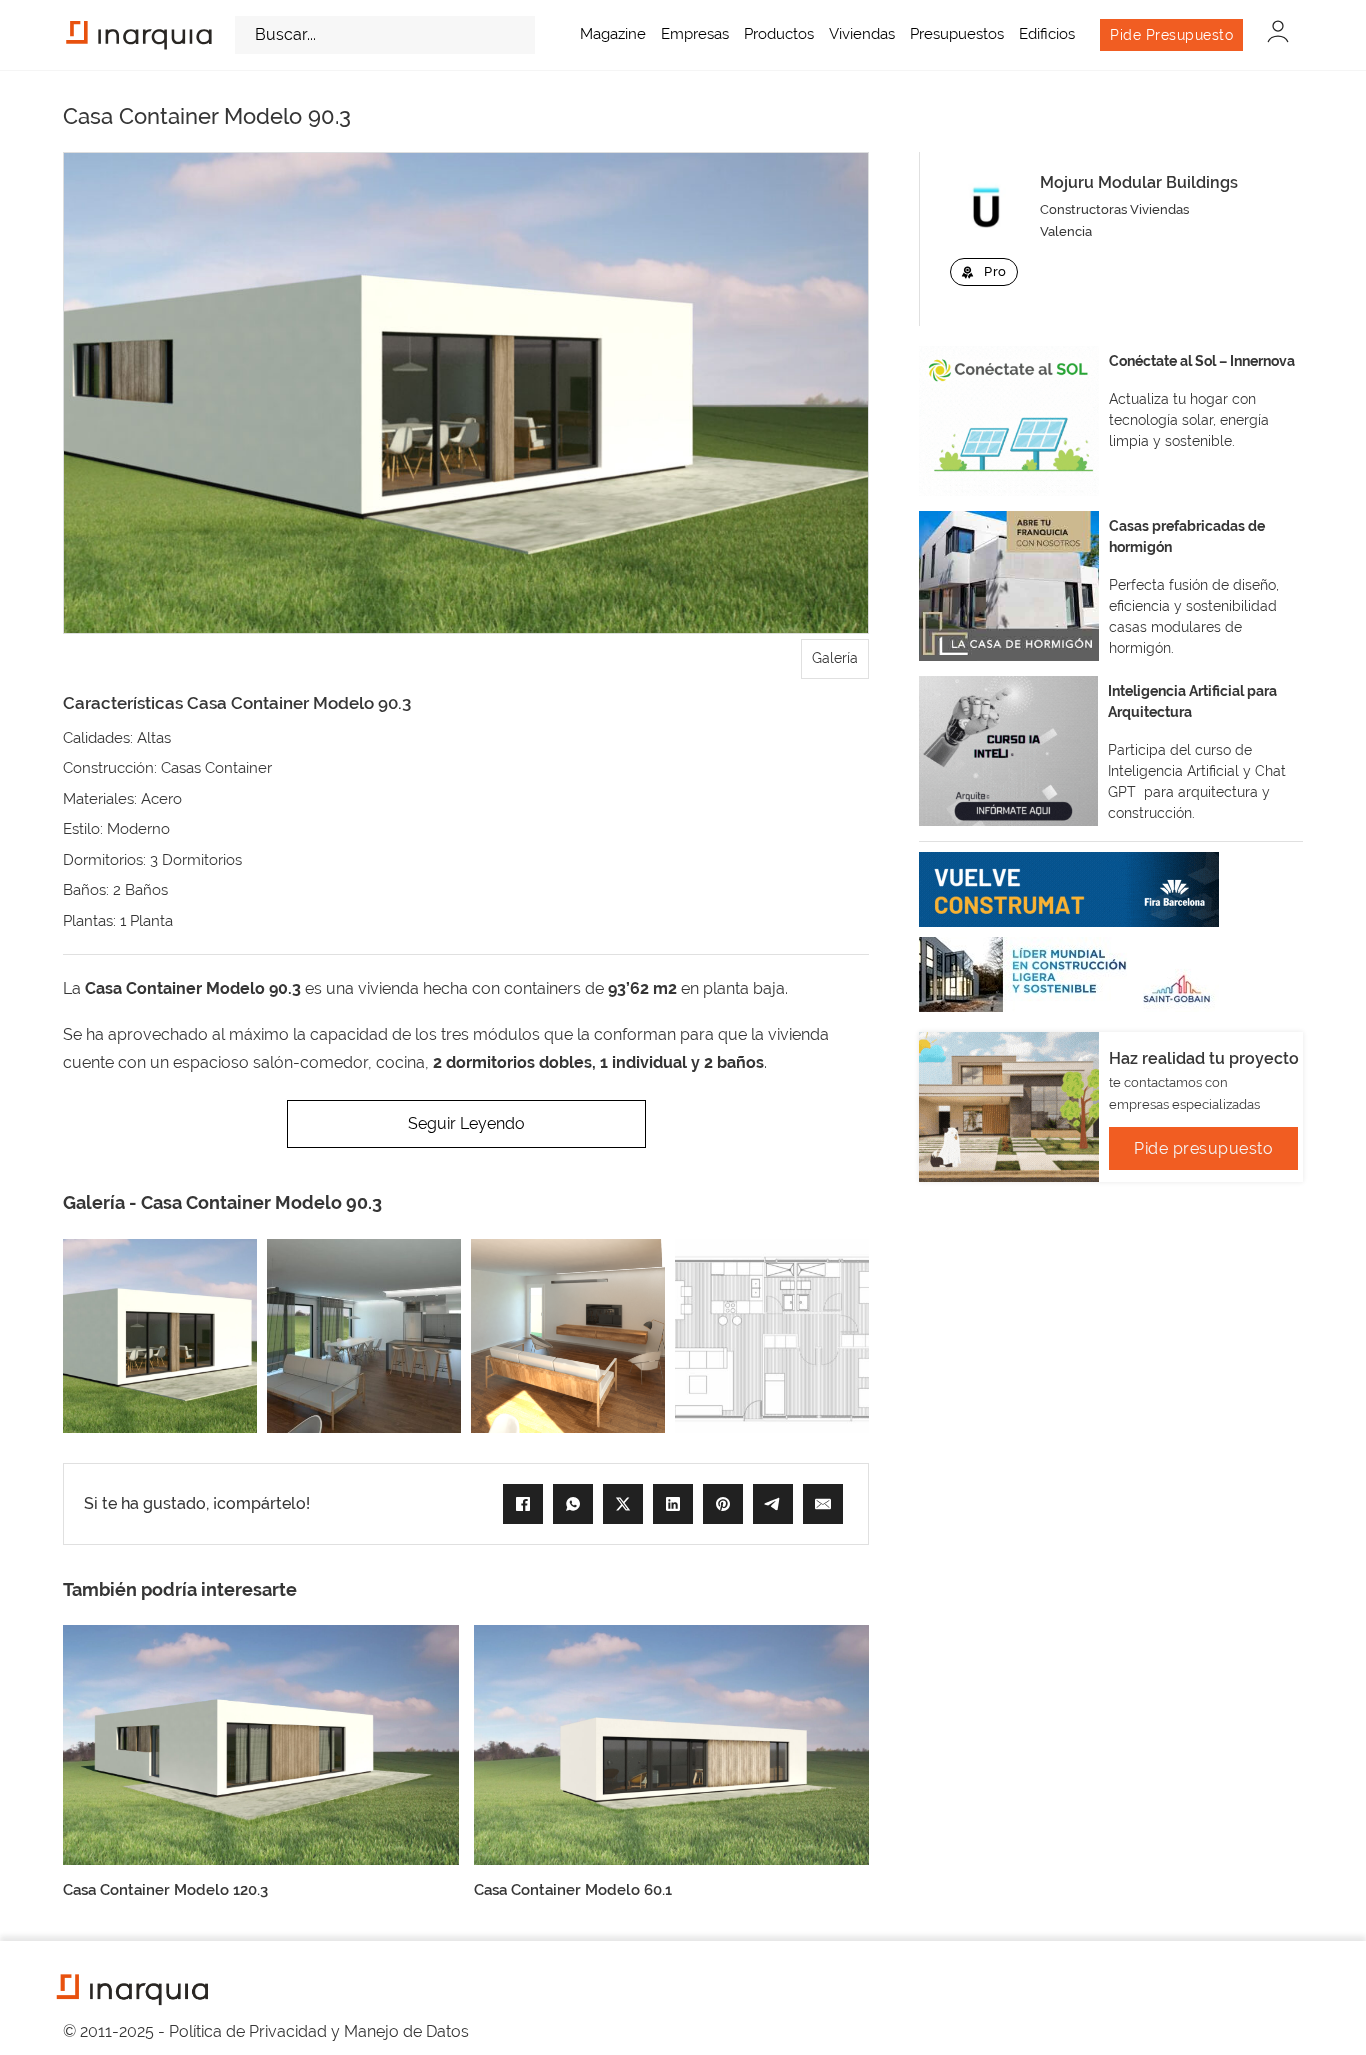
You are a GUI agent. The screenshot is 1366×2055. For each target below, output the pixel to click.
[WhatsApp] (573, 1504)
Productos (779, 34)
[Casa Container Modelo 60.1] (672, 1743)
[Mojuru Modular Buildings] (985, 207)
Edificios (1047, 34)
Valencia (1066, 231)
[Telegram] (773, 1504)
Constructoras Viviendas (1114, 209)
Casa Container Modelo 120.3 (165, 1890)
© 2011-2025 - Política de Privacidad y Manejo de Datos (266, 2031)
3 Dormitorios (196, 860)
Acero (161, 799)
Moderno (138, 829)
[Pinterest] (723, 1504)
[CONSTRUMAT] (1069, 889)
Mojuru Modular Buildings (1139, 182)
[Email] (823, 1504)
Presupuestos (957, 34)
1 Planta (146, 921)
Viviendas (862, 34)
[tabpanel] (466, 393)
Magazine (613, 34)
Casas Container (216, 768)
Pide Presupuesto (1171, 35)
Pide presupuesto (1203, 1148)
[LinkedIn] (673, 1504)
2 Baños (140, 890)
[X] (623, 1504)
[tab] (835, 659)
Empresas (695, 34)
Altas (154, 738)
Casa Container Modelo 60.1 (573, 1890)
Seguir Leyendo (466, 1123)
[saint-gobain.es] (1069, 974)
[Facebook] (523, 1504)
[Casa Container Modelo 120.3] (261, 1743)
